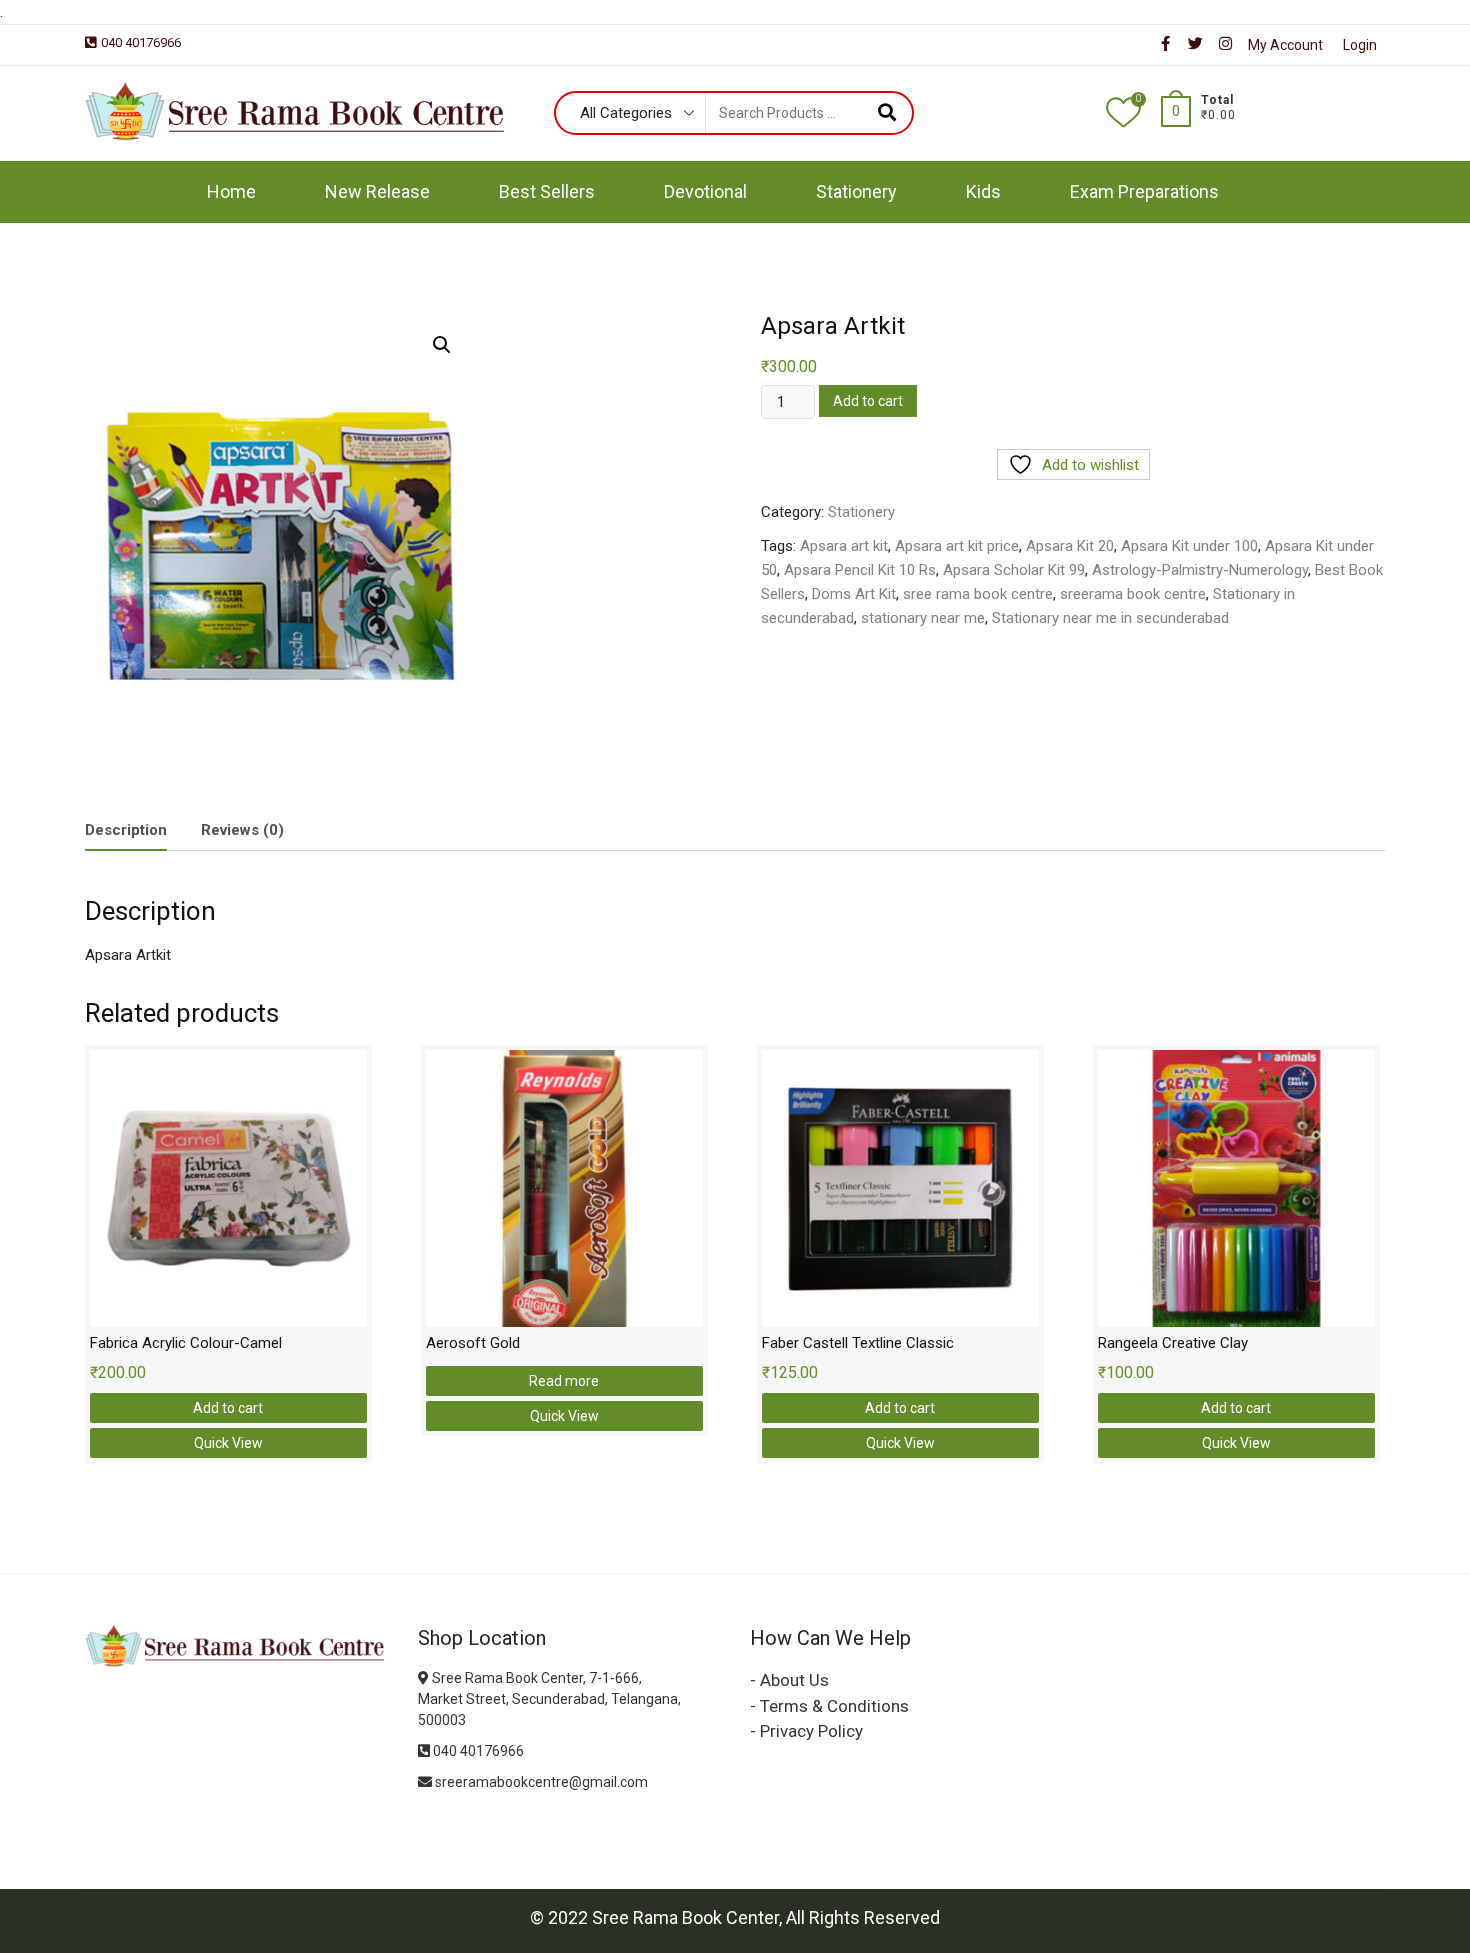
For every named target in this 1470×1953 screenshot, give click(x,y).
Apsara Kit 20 (1070, 546)
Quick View (228, 1443)
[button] (442, 345)
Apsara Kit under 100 (1189, 546)
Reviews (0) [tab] (242, 830)
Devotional (705, 191)
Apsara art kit (844, 546)
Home (231, 191)
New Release (377, 191)
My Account (1285, 45)
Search (886, 113)
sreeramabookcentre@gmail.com (540, 1782)
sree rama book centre (978, 594)
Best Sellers (547, 191)
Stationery (856, 191)
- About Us (789, 1680)
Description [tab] (126, 830)
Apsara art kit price (957, 546)
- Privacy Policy (806, 1731)
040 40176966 (141, 42)
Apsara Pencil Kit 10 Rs (860, 570)
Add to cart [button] (228, 1408)
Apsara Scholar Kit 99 (1014, 570)
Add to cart (868, 401)
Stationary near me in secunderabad (1110, 618)
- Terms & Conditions (829, 1706)
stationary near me (923, 618)
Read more (564, 1381)
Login (1360, 45)
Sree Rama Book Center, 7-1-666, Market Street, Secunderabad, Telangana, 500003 (549, 1699)
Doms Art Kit (854, 594)
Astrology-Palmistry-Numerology (1200, 570)
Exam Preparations (1144, 191)
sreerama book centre (1133, 594)
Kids (983, 191)
